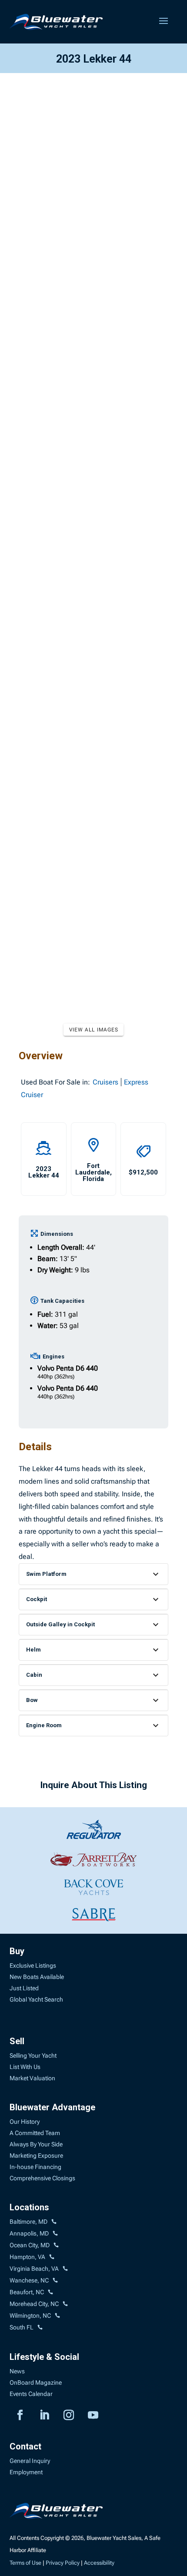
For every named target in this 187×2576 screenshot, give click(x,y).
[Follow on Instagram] (69, 2415)
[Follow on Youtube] (93, 2415)
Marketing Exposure (36, 2156)
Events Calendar (31, 2394)
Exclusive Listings (33, 1965)
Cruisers (105, 1082)
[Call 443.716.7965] (55, 2234)
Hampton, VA (27, 2257)
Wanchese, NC (29, 2280)
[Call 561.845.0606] (40, 2328)
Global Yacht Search (36, 1999)
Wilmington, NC (30, 2316)
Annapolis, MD (29, 2233)
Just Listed (24, 1988)
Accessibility (99, 2563)
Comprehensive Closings (42, 2178)
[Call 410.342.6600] (54, 2222)
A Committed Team (35, 2133)
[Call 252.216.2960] (55, 2281)
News (17, 2371)
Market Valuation (32, 2078)
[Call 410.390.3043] (56, 2246)
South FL (22, 2327)
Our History (25, 2122)
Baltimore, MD (28, 2222)
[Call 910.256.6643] (57, 2316)
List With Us (25, 2067)
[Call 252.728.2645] (50, 2292)
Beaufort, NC (27, 2292)
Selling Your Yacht (33, 2055)
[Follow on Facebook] (20, 2415)
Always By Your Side (36, 2144)
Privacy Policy (63, 2563)
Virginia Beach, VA (34, 2269)
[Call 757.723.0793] (52, 2257)
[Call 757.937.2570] (65, 2269)
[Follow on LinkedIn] (44, 2415)
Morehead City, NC (34, 2304)
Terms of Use (25, 2563)
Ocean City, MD (30, 2245)
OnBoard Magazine (36, 2382)
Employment (26, 2472)
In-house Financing (35, 2167)
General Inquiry (30, 2461)
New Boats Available (37, 1977)
